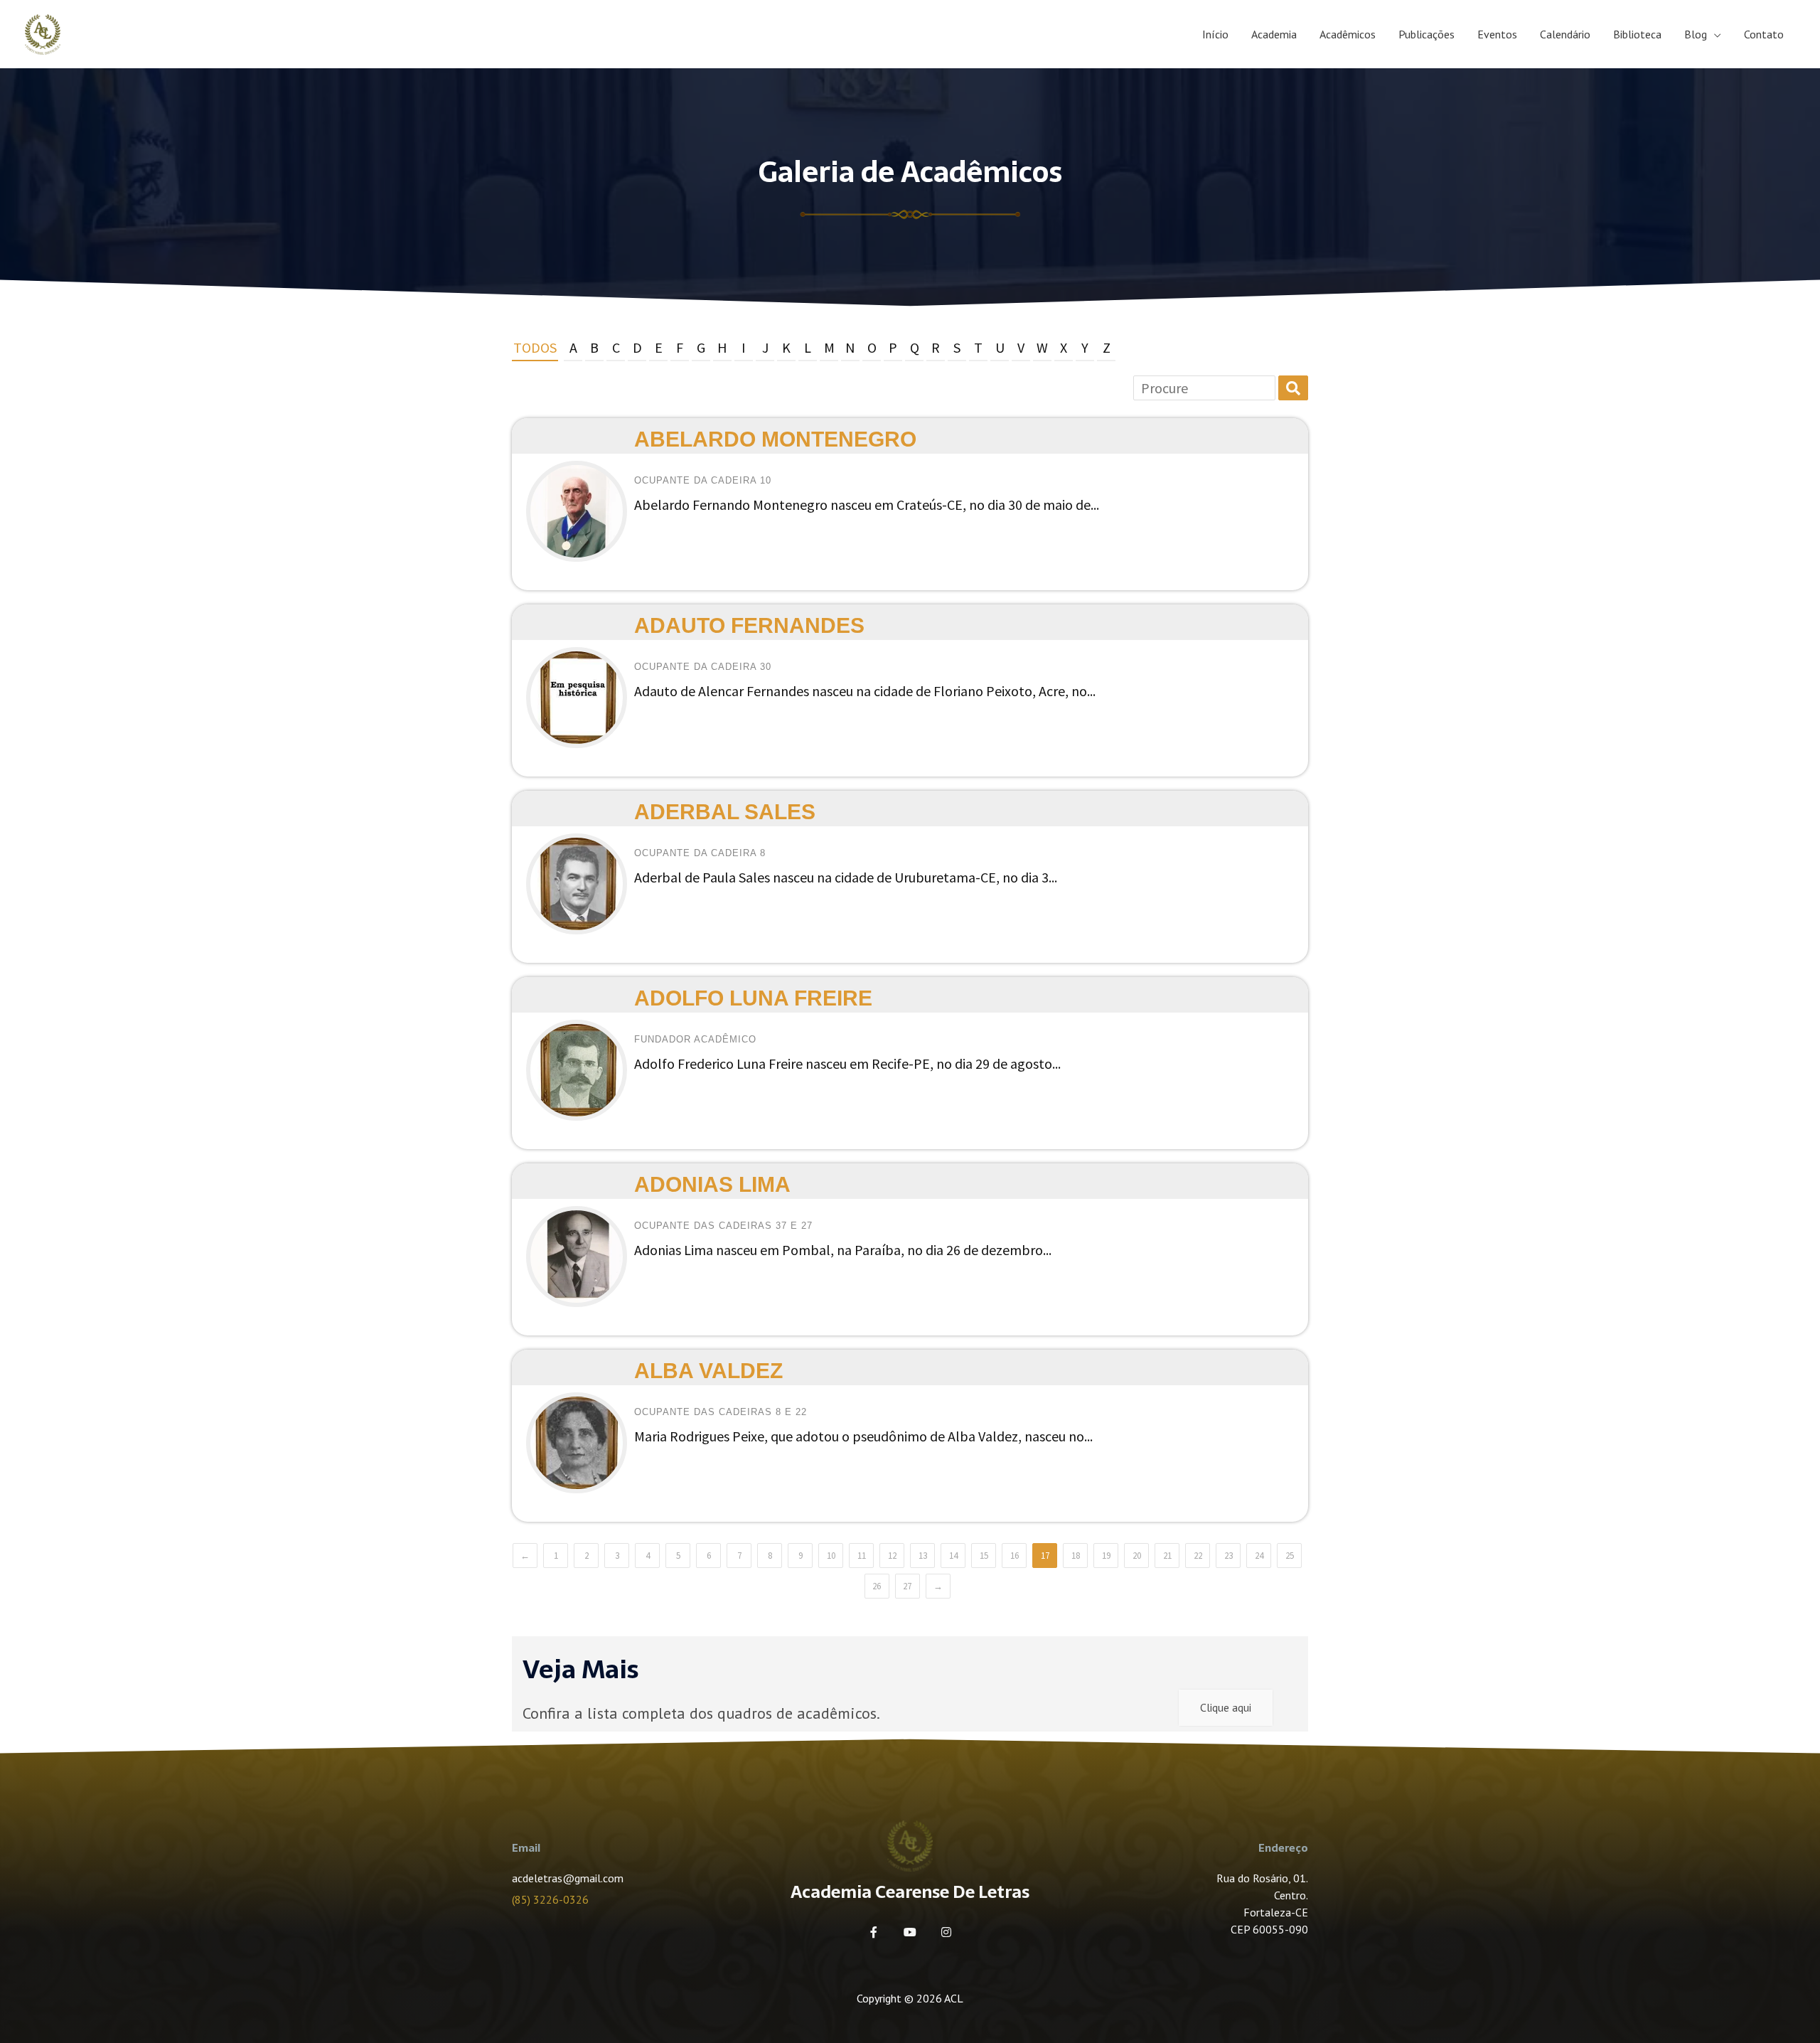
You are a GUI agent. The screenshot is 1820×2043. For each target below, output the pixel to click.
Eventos (1497, 34)
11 (862, 1556)
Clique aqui (1226, 1707)
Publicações (1426, 34)
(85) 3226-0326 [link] (550, 1899)
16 (1015, 1556)
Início (1215, 34)
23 (1228, 1556)
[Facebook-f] (874, 1932)
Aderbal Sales (725, 812)
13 (923, 1556)
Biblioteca (1637, 34)
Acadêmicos (1348, 34)
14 (953, 1556)
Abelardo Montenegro (775, 439)
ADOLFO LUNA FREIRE (753, 998)
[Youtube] (910, 1932)
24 (1259, 1556)
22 (1198, 1556)
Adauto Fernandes (749, 625)
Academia (1274, 34)
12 (892, 1556)
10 (831, 1556)
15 (984, 1556)
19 (1106, 1556)
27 (907, 1586)
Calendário (1565, 34)
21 (1167, 1556)
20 (1137, 1556)
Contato (1764, 34)
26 (877, 1586)
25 (1290, 1556)
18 (1076, 1556)
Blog (1696, 34)
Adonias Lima (712, 1184)
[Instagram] (946, 1932)
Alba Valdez (708, 1371)
